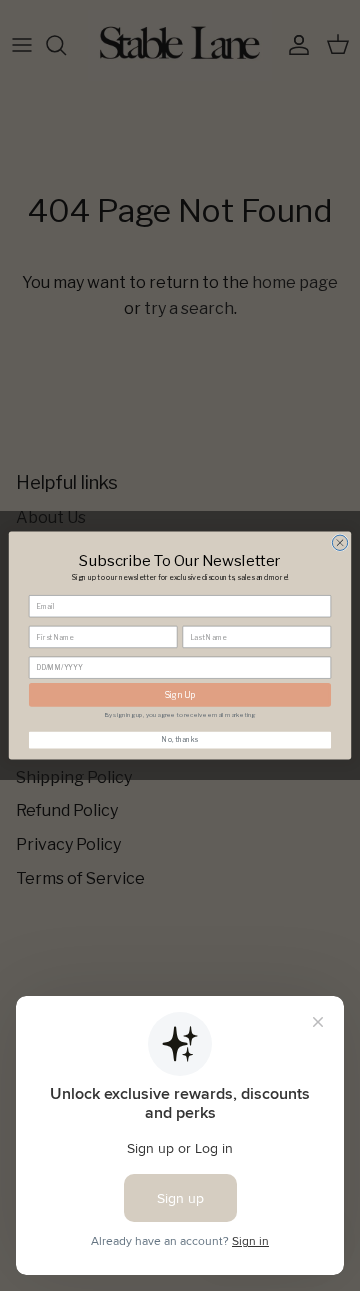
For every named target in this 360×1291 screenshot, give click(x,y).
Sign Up (180, 695)
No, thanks (180, 740)
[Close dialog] (339, 542)
